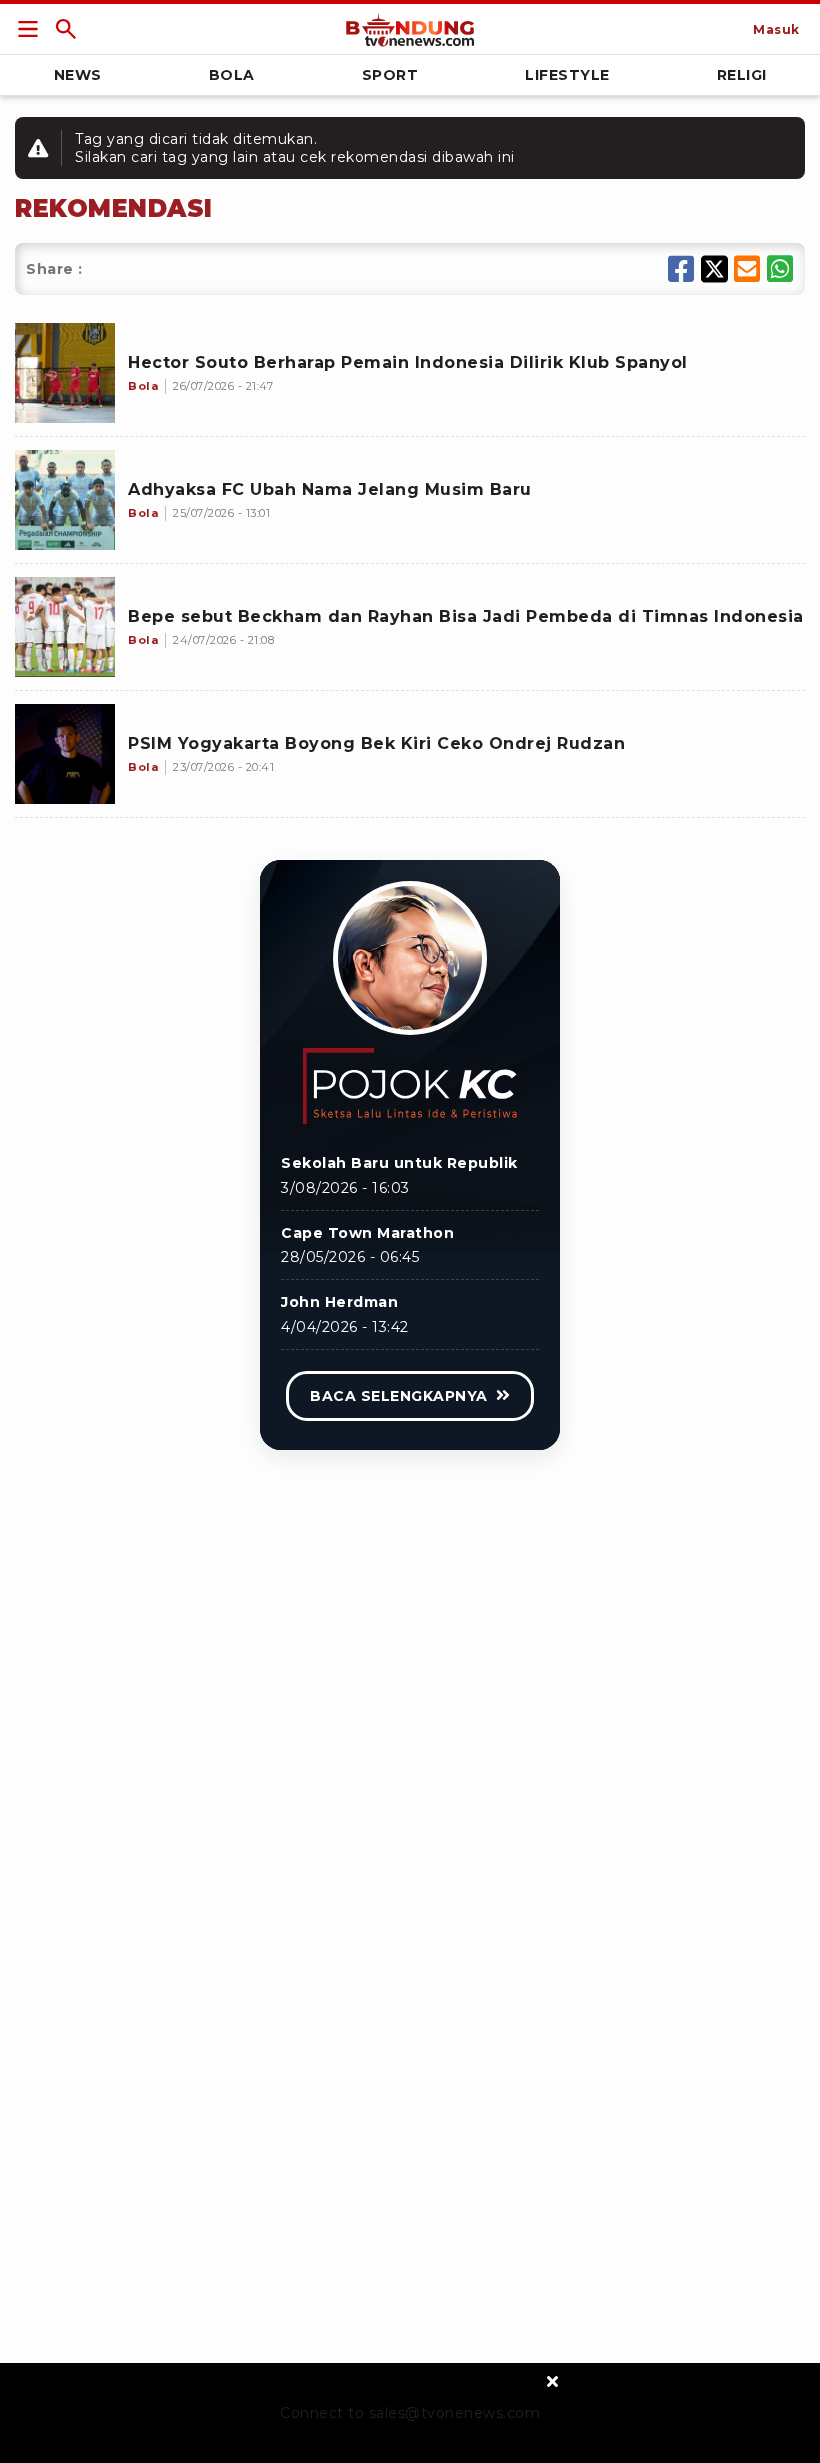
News (78, 75)
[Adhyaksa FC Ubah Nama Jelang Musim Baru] (65, 500)
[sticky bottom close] (552, 2380)
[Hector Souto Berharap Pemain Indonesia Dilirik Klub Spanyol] (65, 373)
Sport (390, 75)
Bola (232, 75)
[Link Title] (28, 29)
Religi (742, 75)
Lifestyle (567, 75)
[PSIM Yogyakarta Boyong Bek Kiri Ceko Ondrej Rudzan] (65, 754)
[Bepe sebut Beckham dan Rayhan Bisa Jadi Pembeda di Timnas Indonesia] (65, 627)
